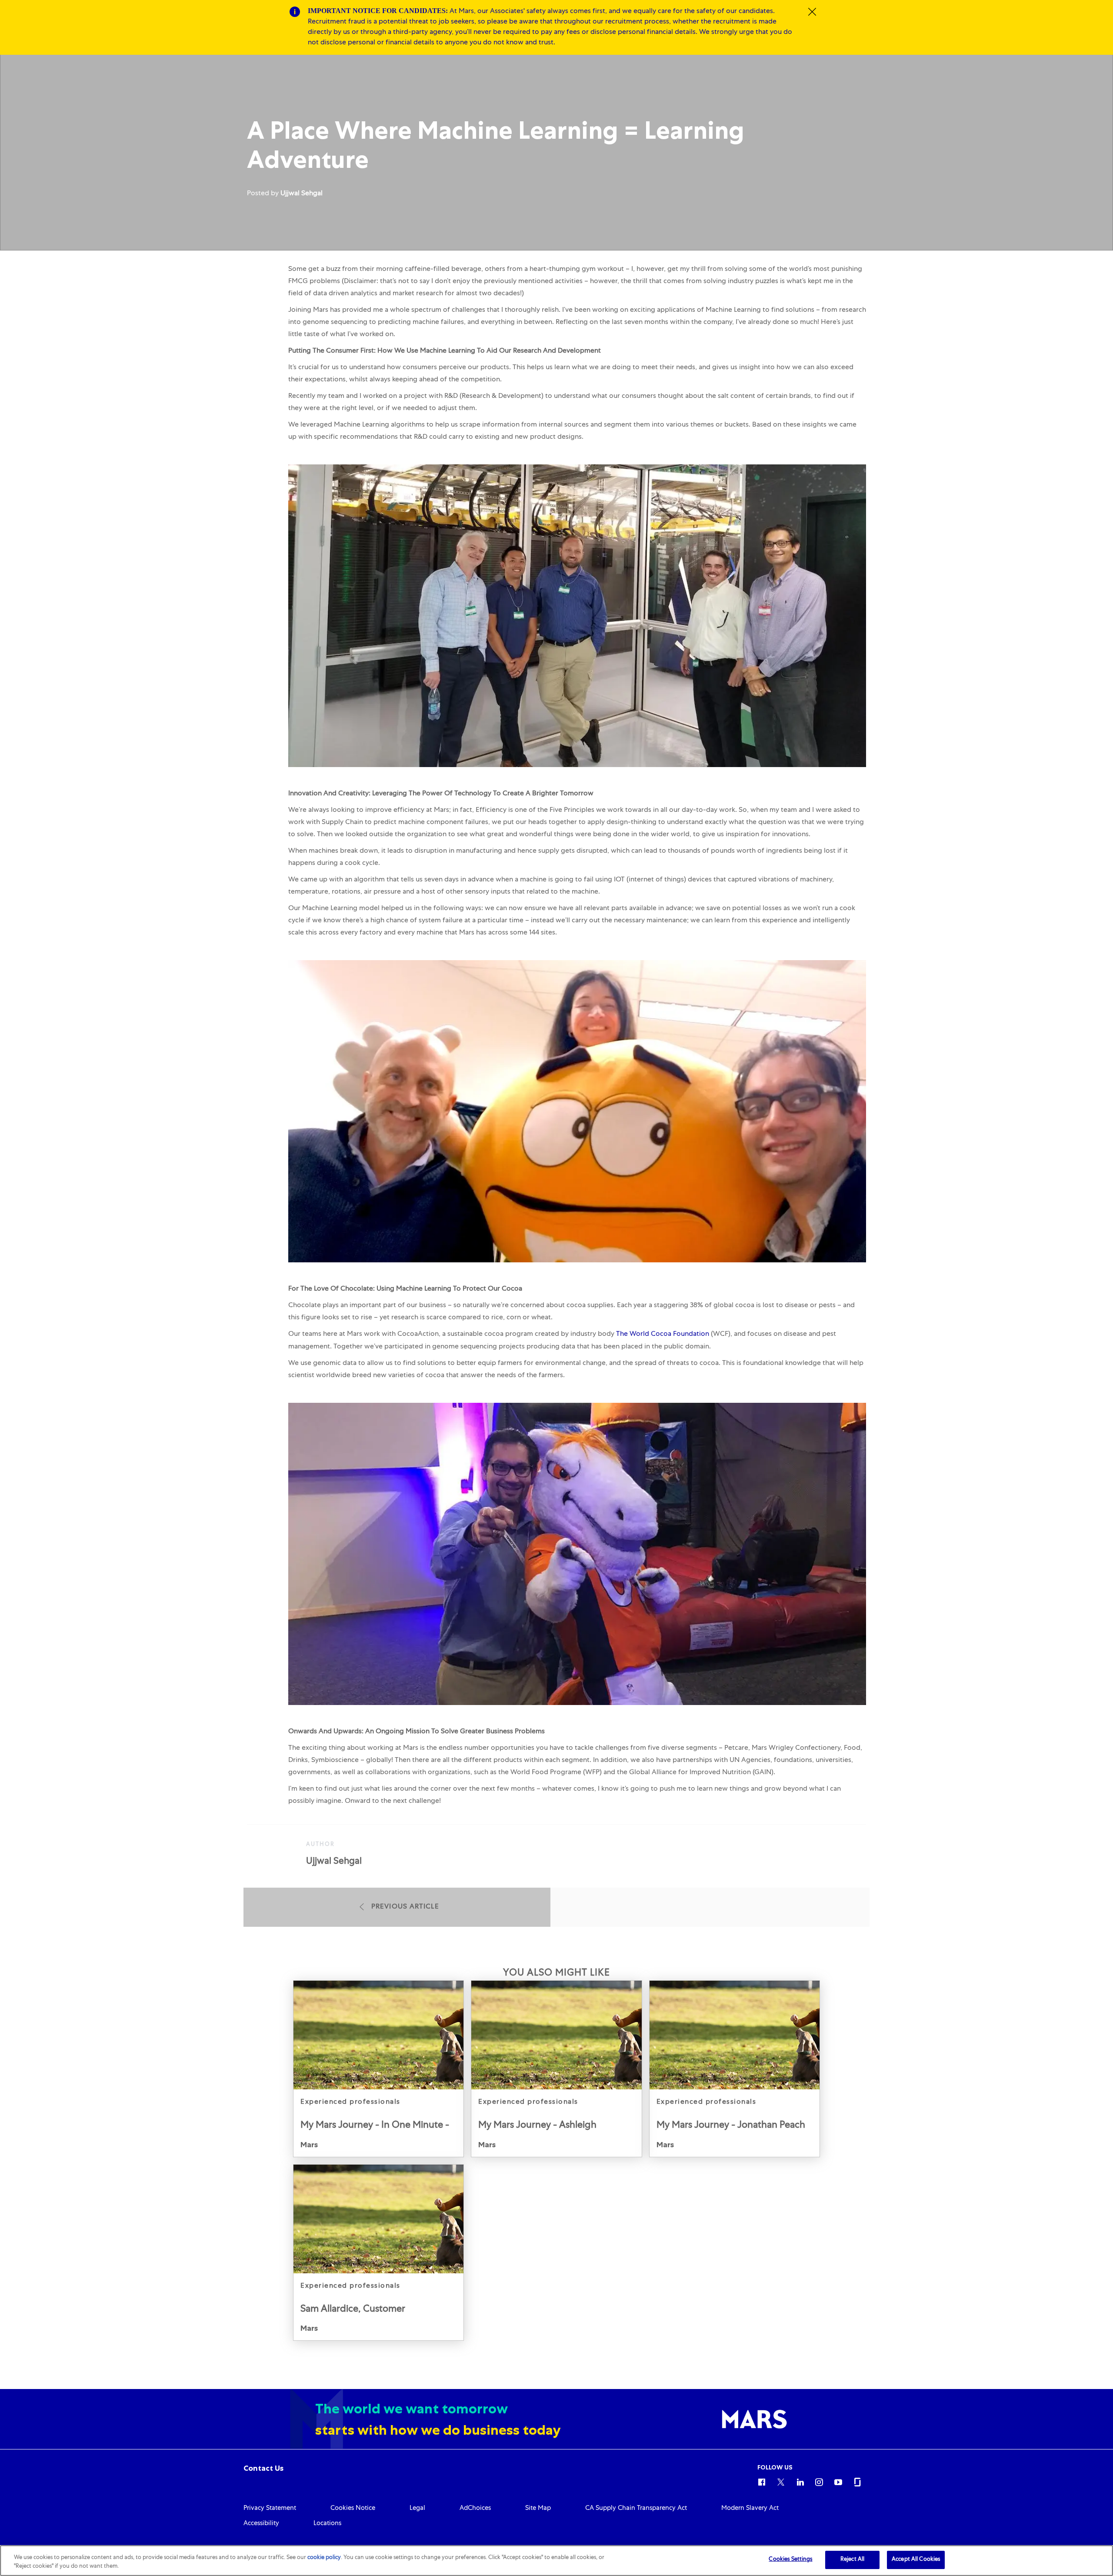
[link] (378, 2069)
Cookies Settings (790, 2560)
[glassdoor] (857, 2481)
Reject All (852, 2560)
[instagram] (819, 2481)
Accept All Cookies (916, 2560)
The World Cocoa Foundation (663, 1335)
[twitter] (781, 2481)
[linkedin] (800, 2481)
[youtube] (838, 2481)
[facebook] (762, 2481)
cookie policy (324, 2558)
